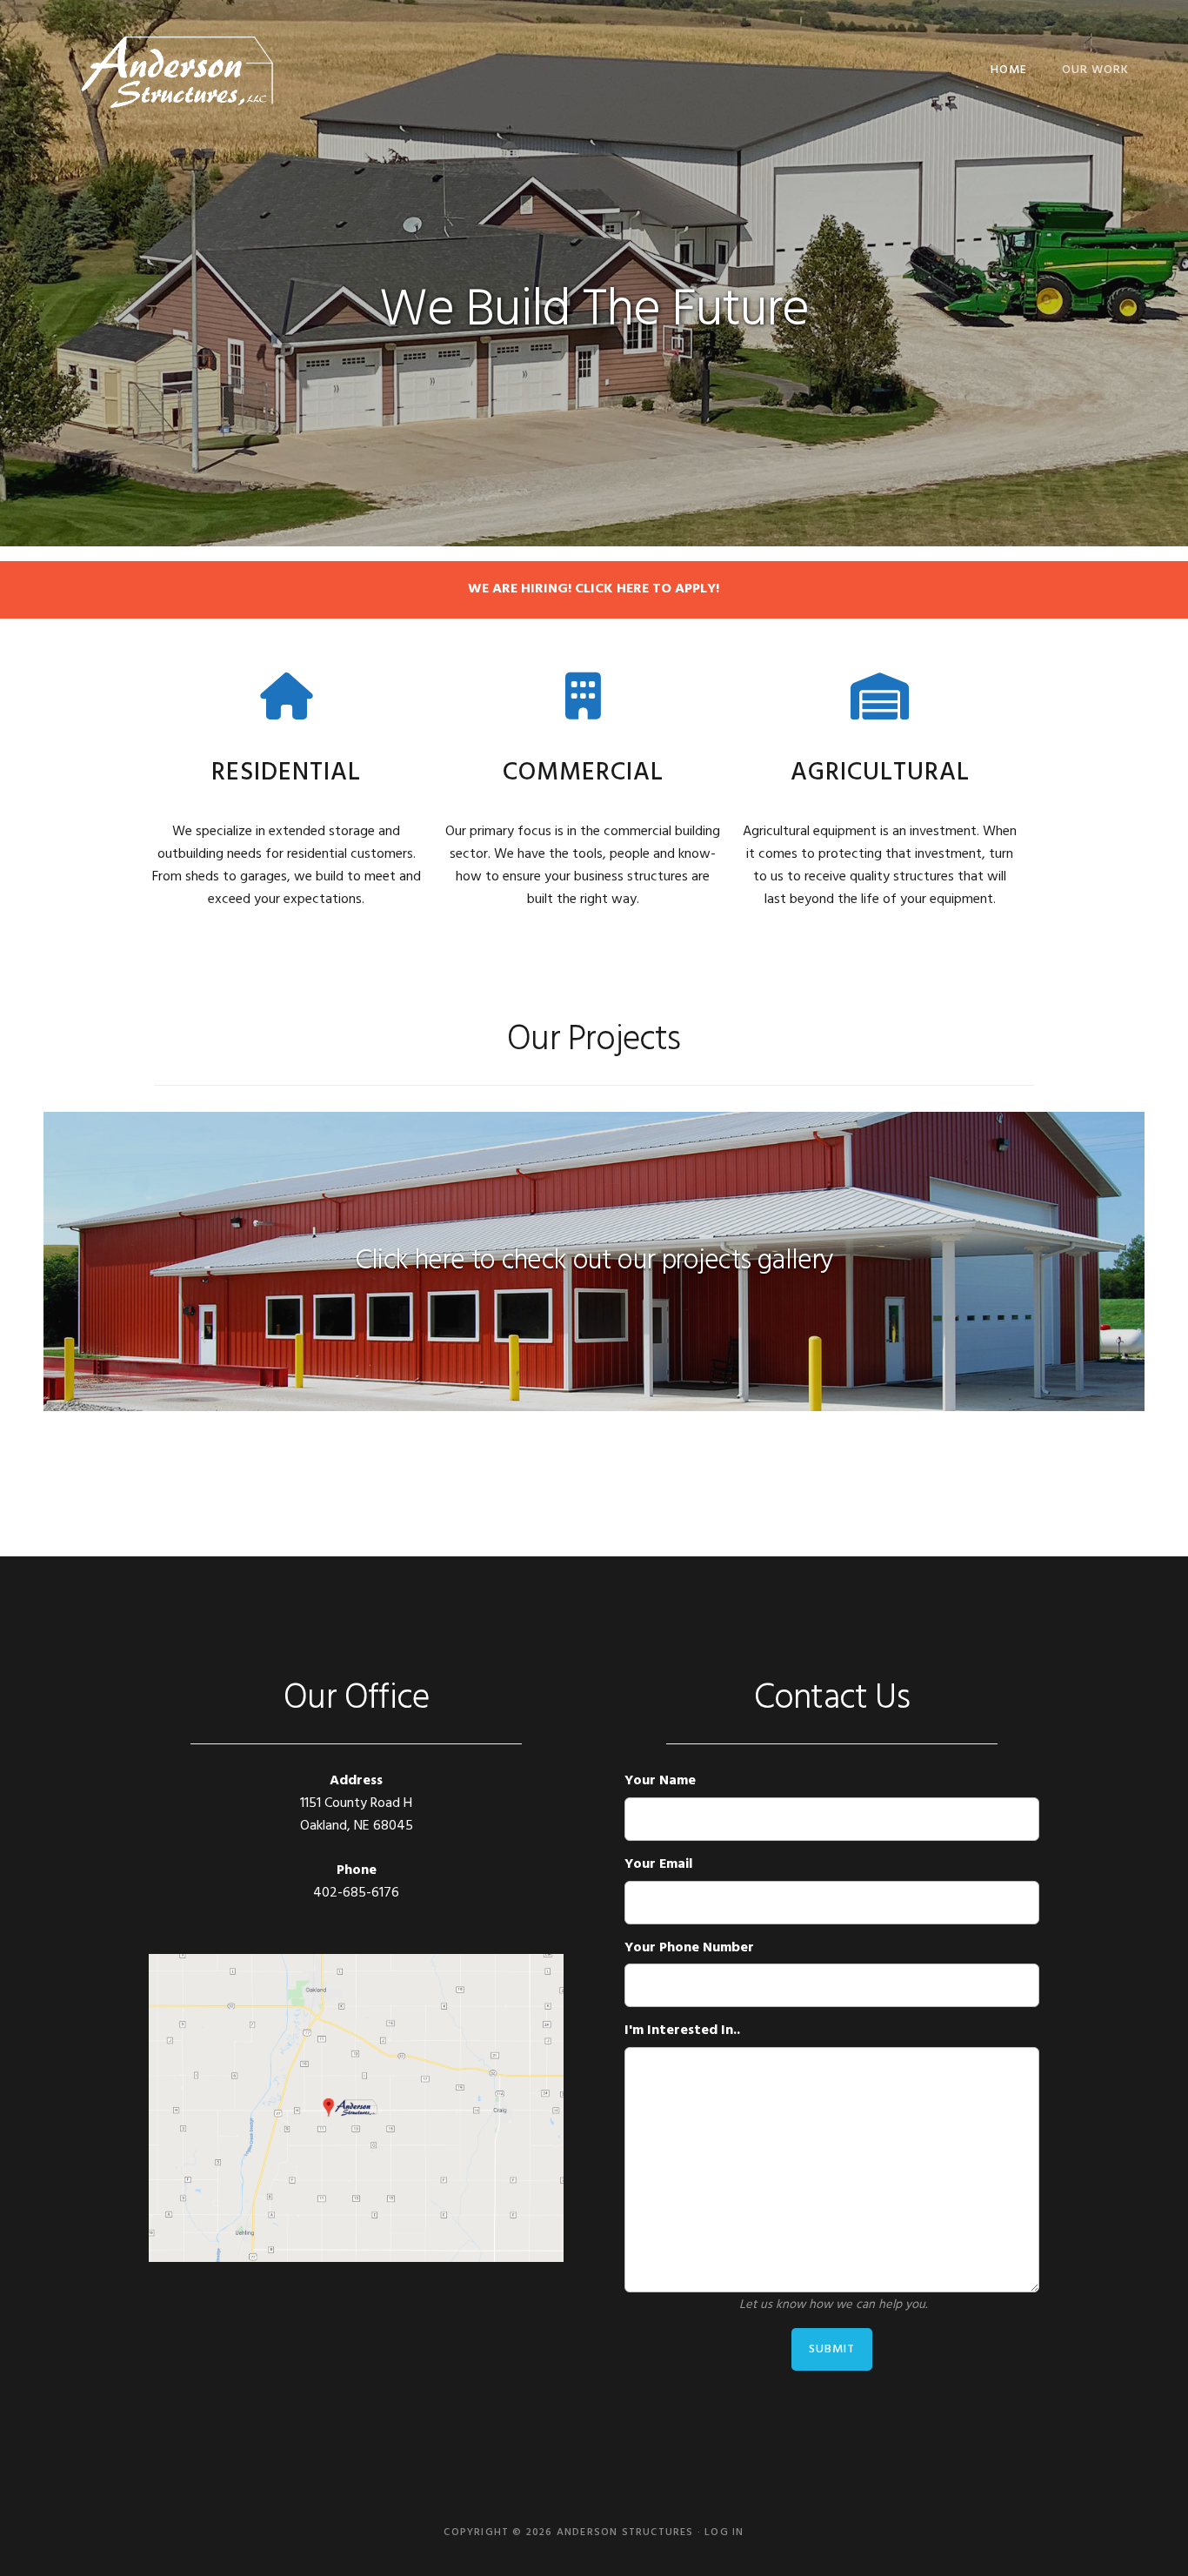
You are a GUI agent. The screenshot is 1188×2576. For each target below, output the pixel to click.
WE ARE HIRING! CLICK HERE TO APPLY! (594, 589)
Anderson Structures (177, 70)
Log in (724, 2533)
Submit (832, 2349)
